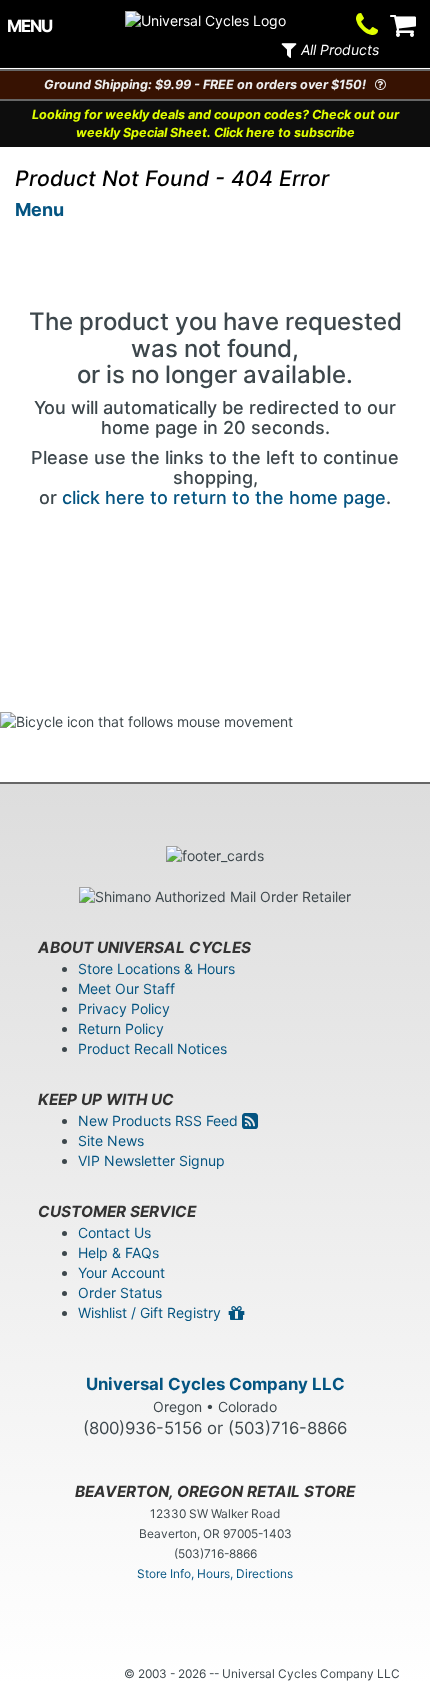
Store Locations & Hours (156, 968)
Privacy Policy (124, 1008)
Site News (111, 1140)
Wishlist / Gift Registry (153, 1312)
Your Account (121, 1272)
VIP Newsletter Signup (151, 1160)
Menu (39, 209)
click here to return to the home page (224, 497)
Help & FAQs (118, 1252)
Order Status (120, 1292)
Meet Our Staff (126, 988)
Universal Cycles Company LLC (215, 1384)
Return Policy (121, 1028)
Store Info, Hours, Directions (215, 1573)
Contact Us (114, 1232)
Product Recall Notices (152, 1048)
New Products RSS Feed (160, 1120)
